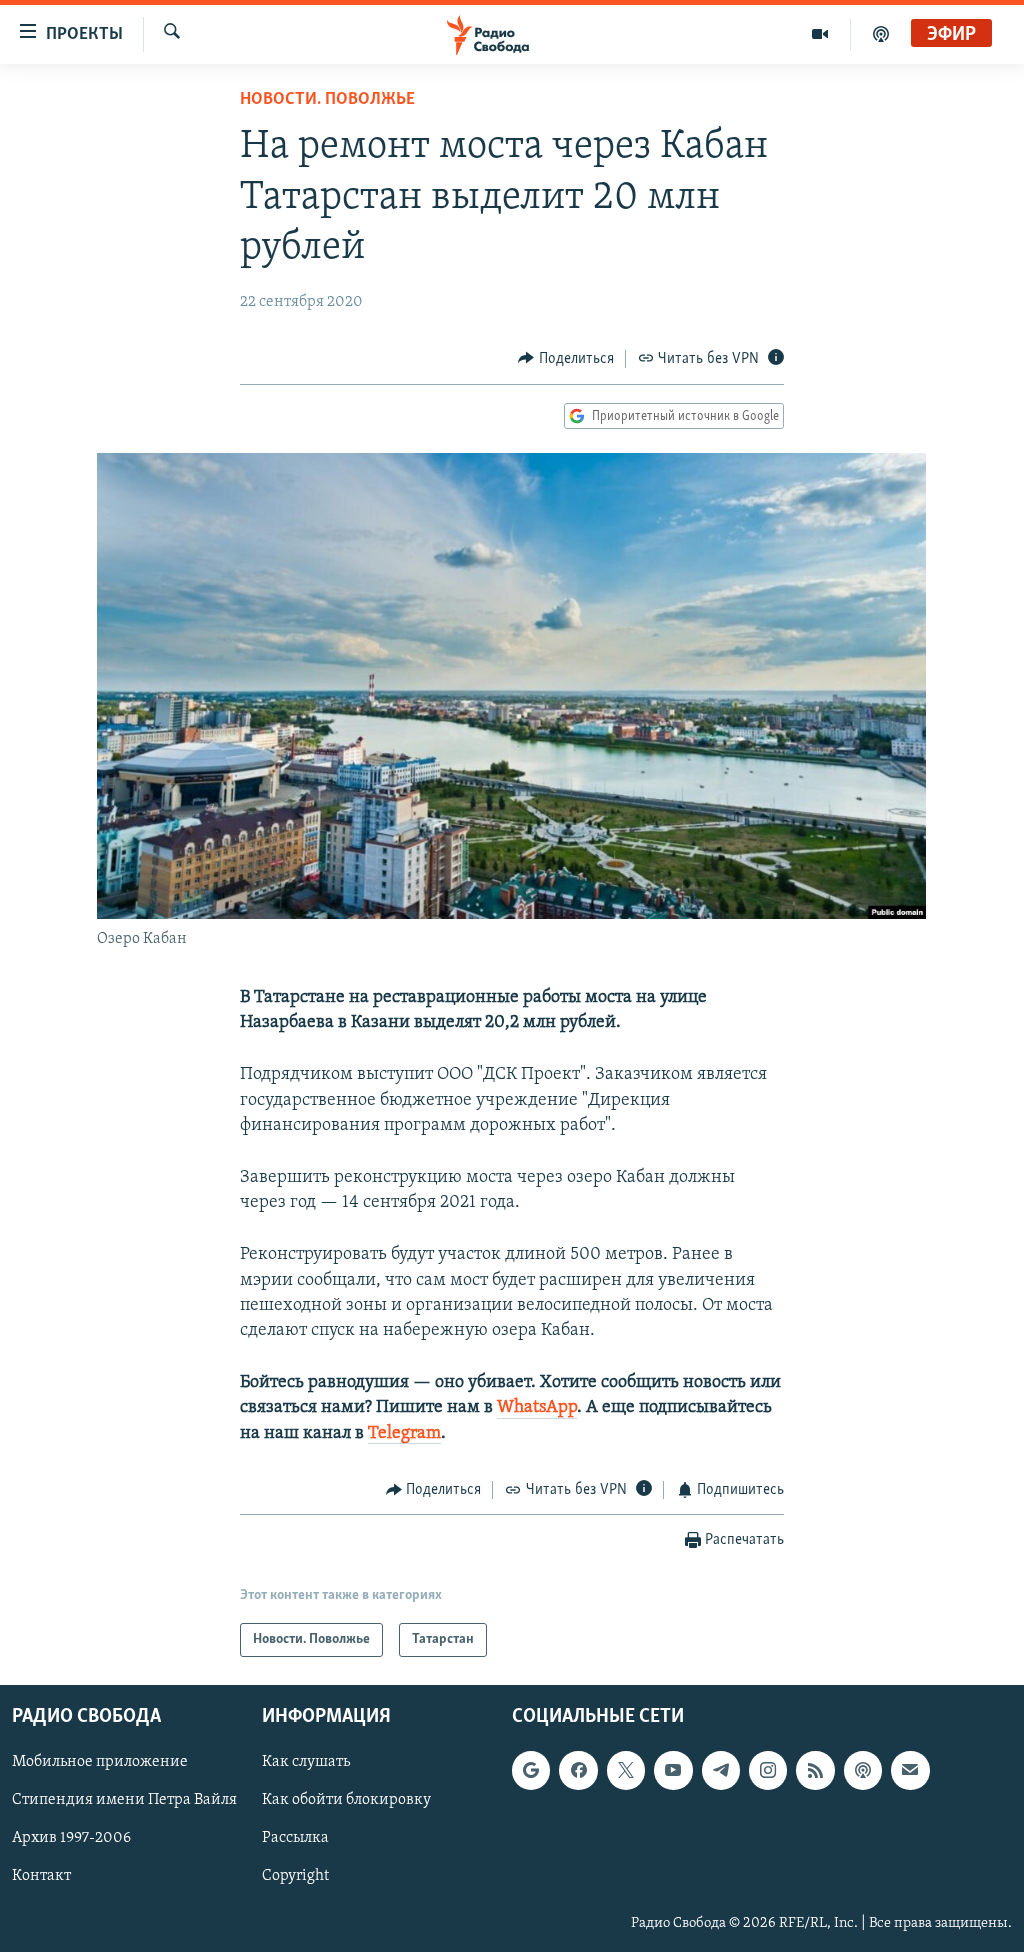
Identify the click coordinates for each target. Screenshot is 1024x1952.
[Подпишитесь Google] (531, 1771)
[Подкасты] (863, 1771)
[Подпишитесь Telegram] (721, 1771)
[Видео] (820, 34)
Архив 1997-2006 (71, 1839)
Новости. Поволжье (327, 100)
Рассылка (295, 1839)
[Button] (566, 359)
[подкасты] (881, 34)
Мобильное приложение (100, 1763)
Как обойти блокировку (346, 1801)
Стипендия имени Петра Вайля (124, 1801)
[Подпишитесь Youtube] (673, 1771)
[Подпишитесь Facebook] (578, 1771)
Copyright (295, 1877)
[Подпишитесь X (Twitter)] (626, 1771)
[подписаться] (910, 1771)
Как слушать (306, 1763)
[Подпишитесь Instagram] (768, 1771)
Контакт (41, 1877)
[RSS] (815, 1771)
